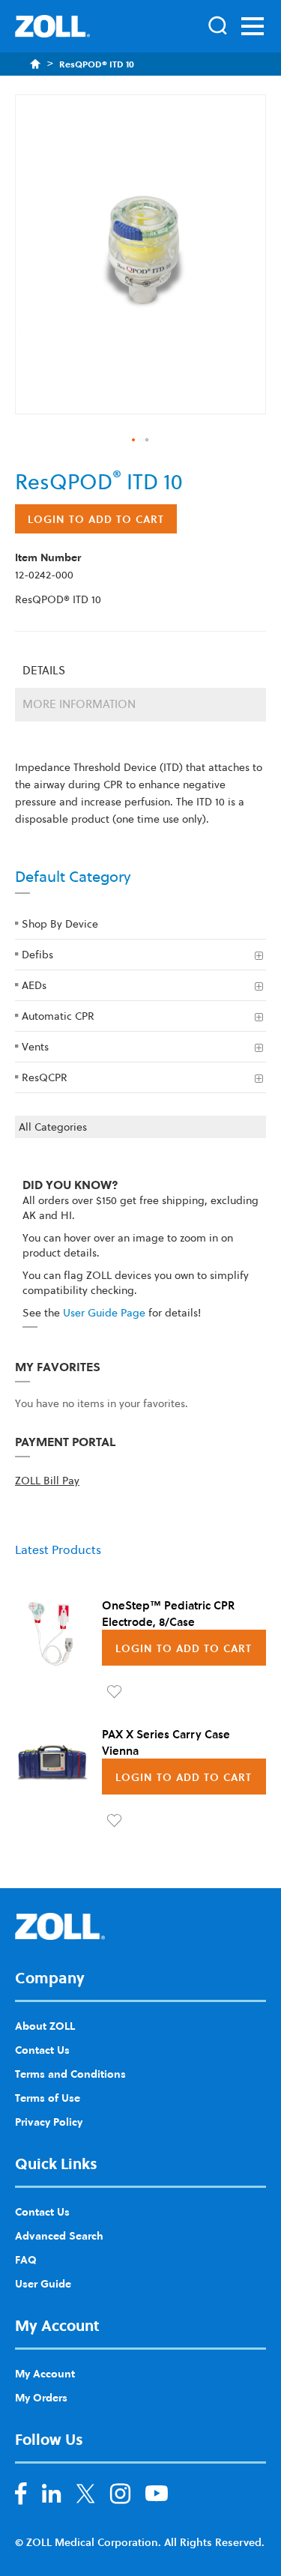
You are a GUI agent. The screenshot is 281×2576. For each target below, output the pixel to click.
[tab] (140, 671)
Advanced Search (59, 2235)
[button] (134, 441)
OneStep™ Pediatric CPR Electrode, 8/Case (168, 1613)
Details (44, 670)
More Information (79, 704)
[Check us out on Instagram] (120, 2497)
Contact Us (42, 2049)
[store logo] (52, 26)
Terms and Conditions (70, 2073)
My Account (45, 2373)
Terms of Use (48, 2097)
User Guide (43, 2283)
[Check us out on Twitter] (86, 2497)
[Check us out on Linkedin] (52, 2497)
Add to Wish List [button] (114, 1692)
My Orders (41, 2397)
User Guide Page (104, 1313)
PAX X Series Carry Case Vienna (166, 1742)
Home (36, 64)
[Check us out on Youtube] (157, 2497)
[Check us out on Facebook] (21, 2497)
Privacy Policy (49, 2121)
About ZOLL (45, 2025)
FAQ (26, 2259)
